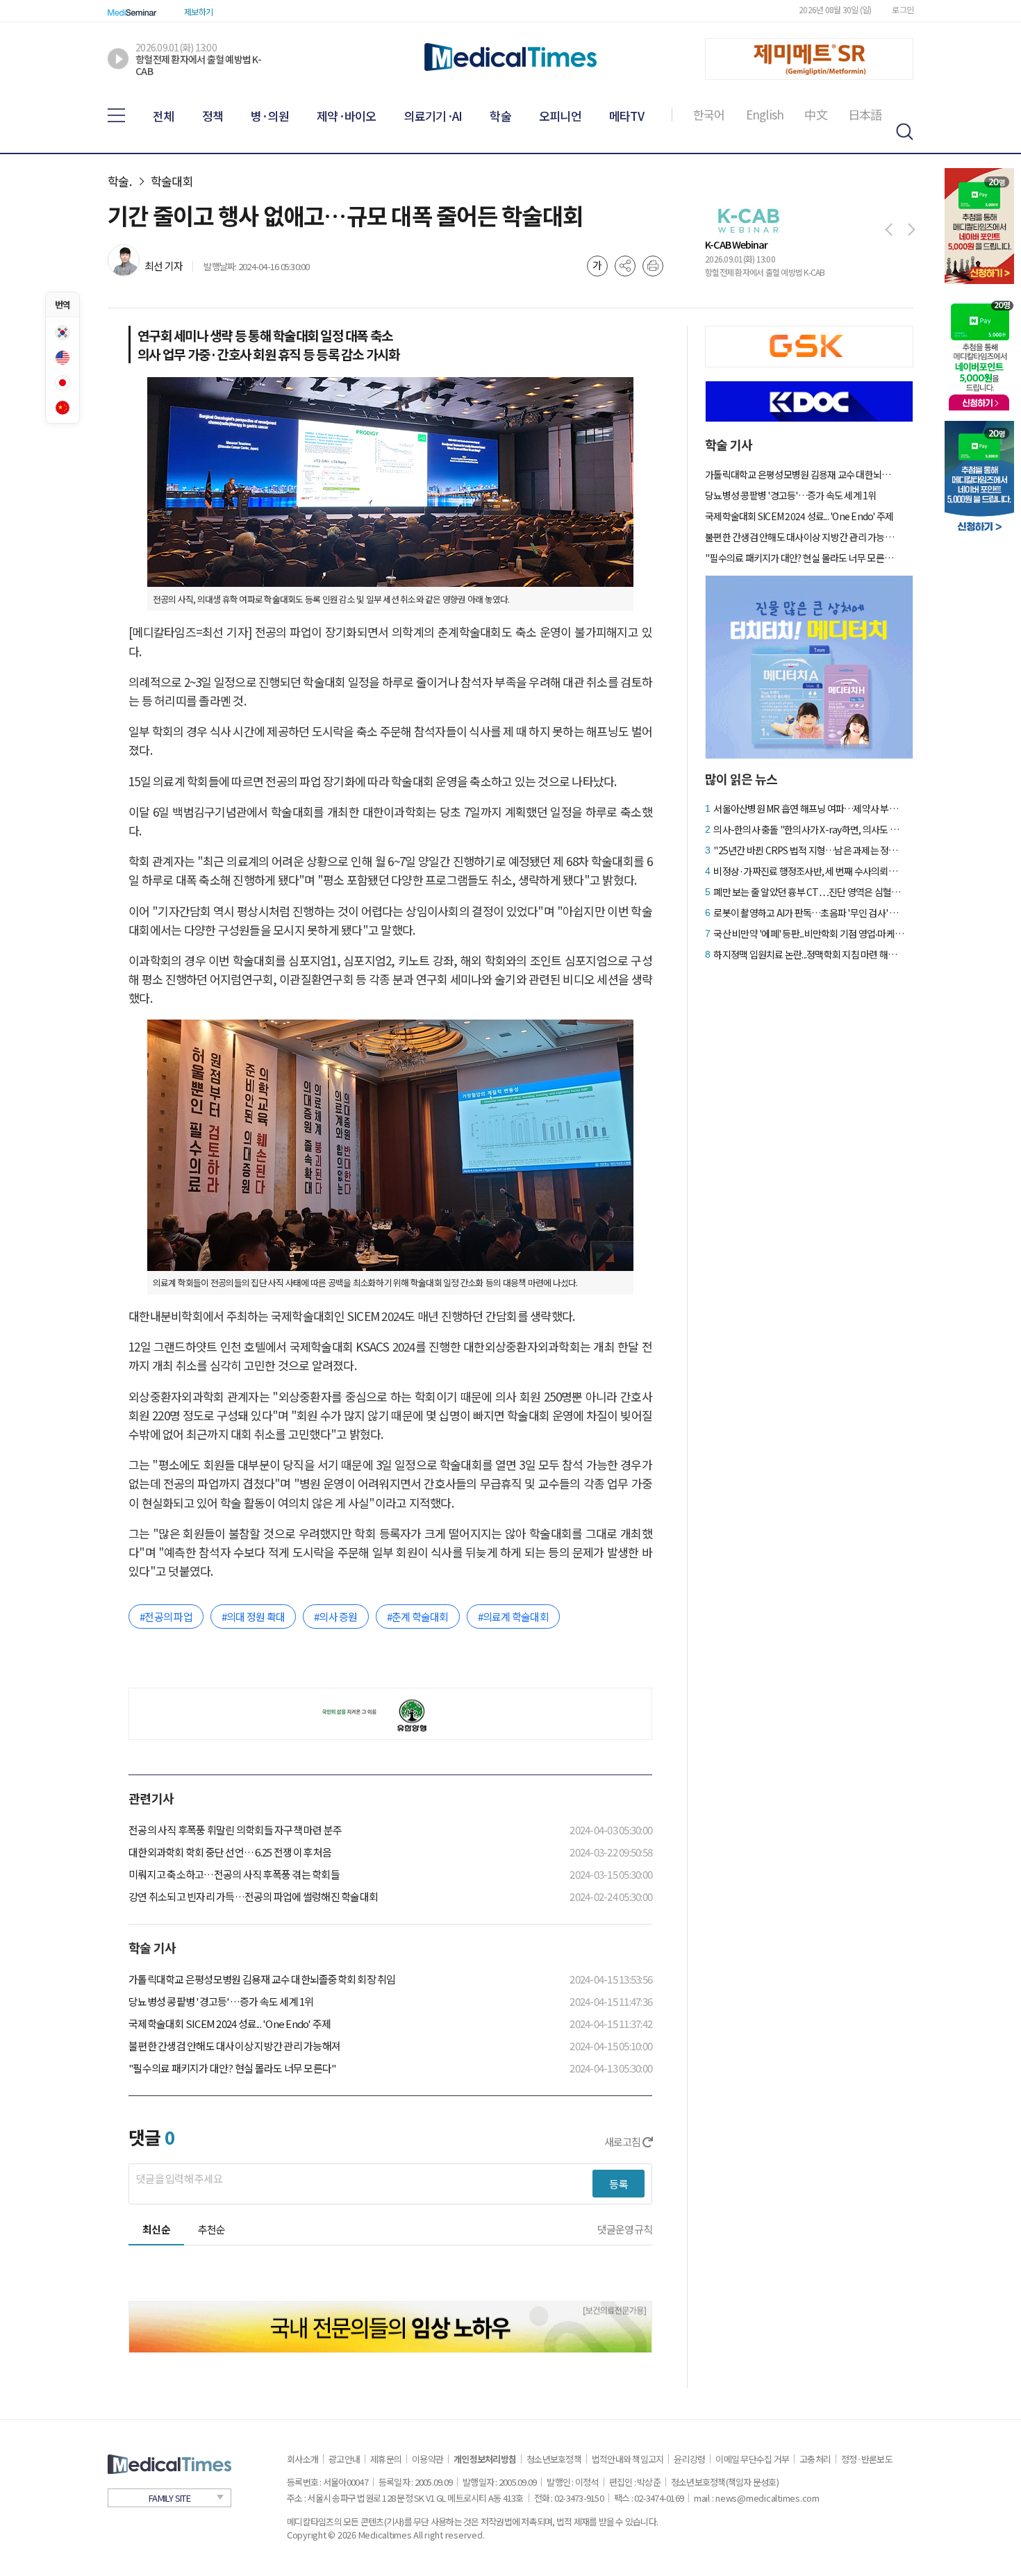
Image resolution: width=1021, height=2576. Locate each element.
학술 (500, 116)
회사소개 (302, 2459)
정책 (213, 116)
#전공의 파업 (166, 1617)
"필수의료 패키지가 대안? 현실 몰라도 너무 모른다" (232, 2068)
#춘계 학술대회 (418, 1617)
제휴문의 (386, 2459)
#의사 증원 (336, 1617)
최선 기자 (164, 266)
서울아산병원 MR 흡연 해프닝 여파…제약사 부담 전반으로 (809, 808)
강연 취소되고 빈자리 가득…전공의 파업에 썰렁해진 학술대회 (253, 1896)
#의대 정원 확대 (253, 1617)
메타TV (626, 116)
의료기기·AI (433, 116)
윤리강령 (689, 2459)
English (765, 115)
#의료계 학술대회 (513, 1617)
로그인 (903, 9)
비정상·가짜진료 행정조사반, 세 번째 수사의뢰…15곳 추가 (809, 871)
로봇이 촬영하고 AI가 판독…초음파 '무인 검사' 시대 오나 (809, 913)
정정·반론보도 (867, 2459)
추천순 (212, 2229)
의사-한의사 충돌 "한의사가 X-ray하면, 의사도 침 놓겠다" (809, 829)
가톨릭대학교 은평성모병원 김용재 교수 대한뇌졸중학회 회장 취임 (262, 1979)
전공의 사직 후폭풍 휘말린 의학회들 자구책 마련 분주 (235, 1830)
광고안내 (344, 2459)
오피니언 (560, 116)
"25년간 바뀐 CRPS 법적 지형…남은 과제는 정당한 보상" (809, 850)
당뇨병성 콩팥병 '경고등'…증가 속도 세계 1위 (221, 2001)
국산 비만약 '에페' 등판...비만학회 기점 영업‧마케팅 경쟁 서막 (809, 933)
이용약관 (428, 2459)
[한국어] (63, 333)
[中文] (63, 408)
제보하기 (198, 11)
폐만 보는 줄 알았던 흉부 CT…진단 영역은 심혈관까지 (809, 892)
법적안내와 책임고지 (628, 2459)
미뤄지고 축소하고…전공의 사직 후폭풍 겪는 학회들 (234, 1874)
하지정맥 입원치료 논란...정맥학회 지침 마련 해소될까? (809, 954)
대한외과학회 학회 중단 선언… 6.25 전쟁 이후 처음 (230, 1852)
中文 (816, 115)
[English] (63, 358)
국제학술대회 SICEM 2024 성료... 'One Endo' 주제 (230, 2024)
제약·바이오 (347, 116)
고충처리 (815, 2459)
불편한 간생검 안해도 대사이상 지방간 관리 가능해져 (234, 2046)
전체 (164, 116)
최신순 (156, 2229)
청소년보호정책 (554, 2459)
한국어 (709, 115)
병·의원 (270, 116)
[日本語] (63, 383)
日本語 (865, 115)
